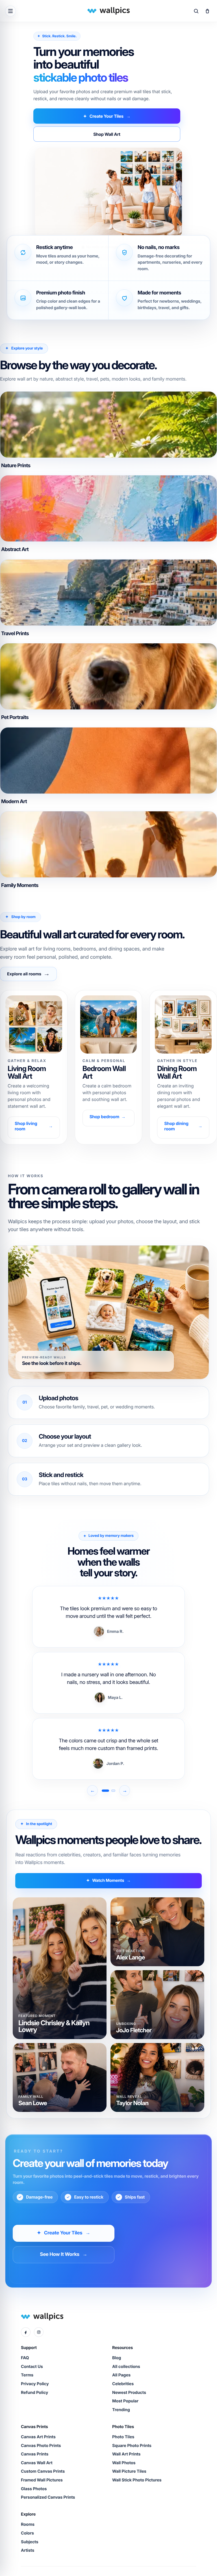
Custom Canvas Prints (43, 2471)
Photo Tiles (123, 2437)
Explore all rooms (28, 974)
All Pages (121, 2375)
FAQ (25, 2358)
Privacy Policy (35, 2384)
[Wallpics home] (108, 11)
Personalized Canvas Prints (48, 2497)
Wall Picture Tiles (129, 2471)
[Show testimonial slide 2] (113, 1791)
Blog (117, 2358)
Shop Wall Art (107, 134)
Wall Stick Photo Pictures (137, 2480)
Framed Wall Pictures (42, 2480)
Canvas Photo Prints (41, 2446)
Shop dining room (183, 1126)
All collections (126, 2367)
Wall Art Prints (126, 2454)
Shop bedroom (108, 1117)
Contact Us (32, 2367)
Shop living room (34, 1126)
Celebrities (123, 2384)
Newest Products (129, 2393)
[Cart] (207, 11)
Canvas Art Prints (38, 2437)
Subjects (30, 2542)
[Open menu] (10, 11)
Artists (28, 2550)
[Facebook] (26, 2332)
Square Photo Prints (132, 2446)
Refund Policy (35, 2393)
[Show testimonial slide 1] (105, 1791)
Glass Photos (34, 2489)
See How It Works (63, 2254)
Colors (27, 2533)
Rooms (28, 2524)
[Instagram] (39, 2332)
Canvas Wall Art (37, 2463)
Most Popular (125, 2401)
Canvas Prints (35, 2454)
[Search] (196, 11)
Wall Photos (124, 2463)
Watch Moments (108, 1881)
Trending (121, 2410)
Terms (27, 2375)
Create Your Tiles (107, 116)
